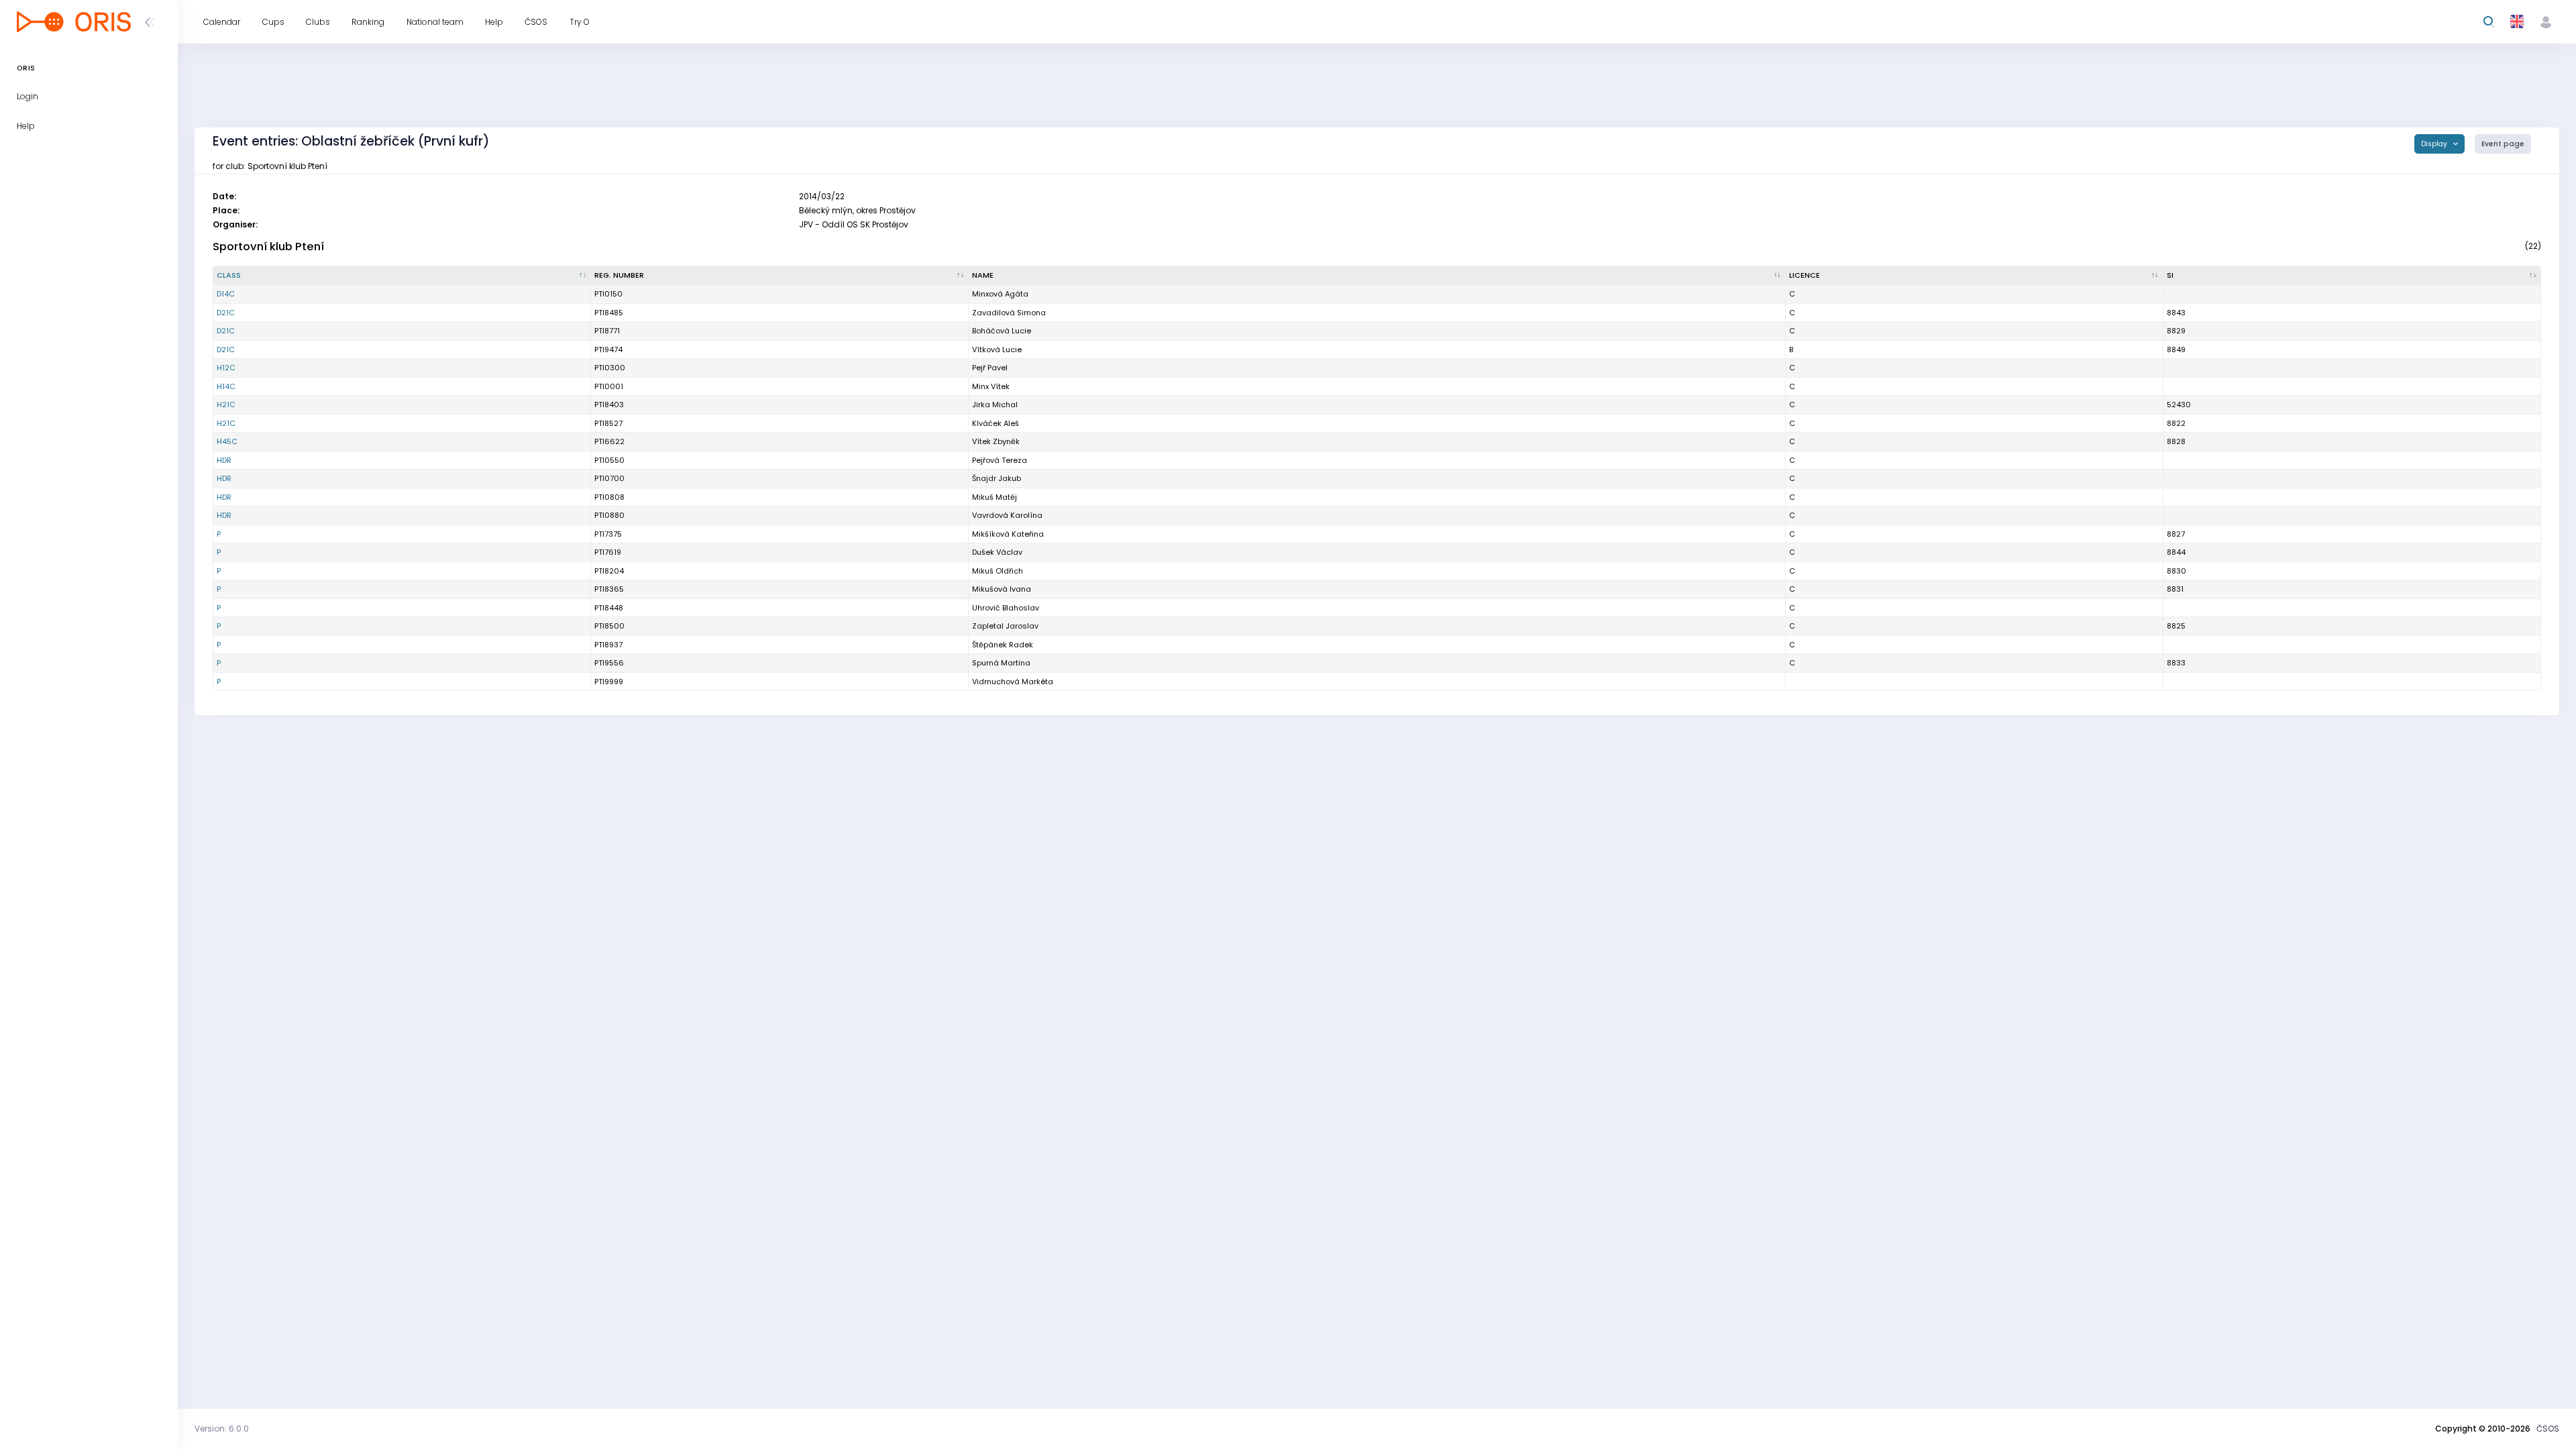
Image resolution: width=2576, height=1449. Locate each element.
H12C (226, 368)
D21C (226, 313)
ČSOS (2548, 1429)
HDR (224, 460)
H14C (226, 386)
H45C (227, 441)
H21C (226, 405)
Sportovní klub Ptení (268, 247)
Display (2435, 144)
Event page (2503, 144)
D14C (226, 294)
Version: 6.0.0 (222, 1429)
